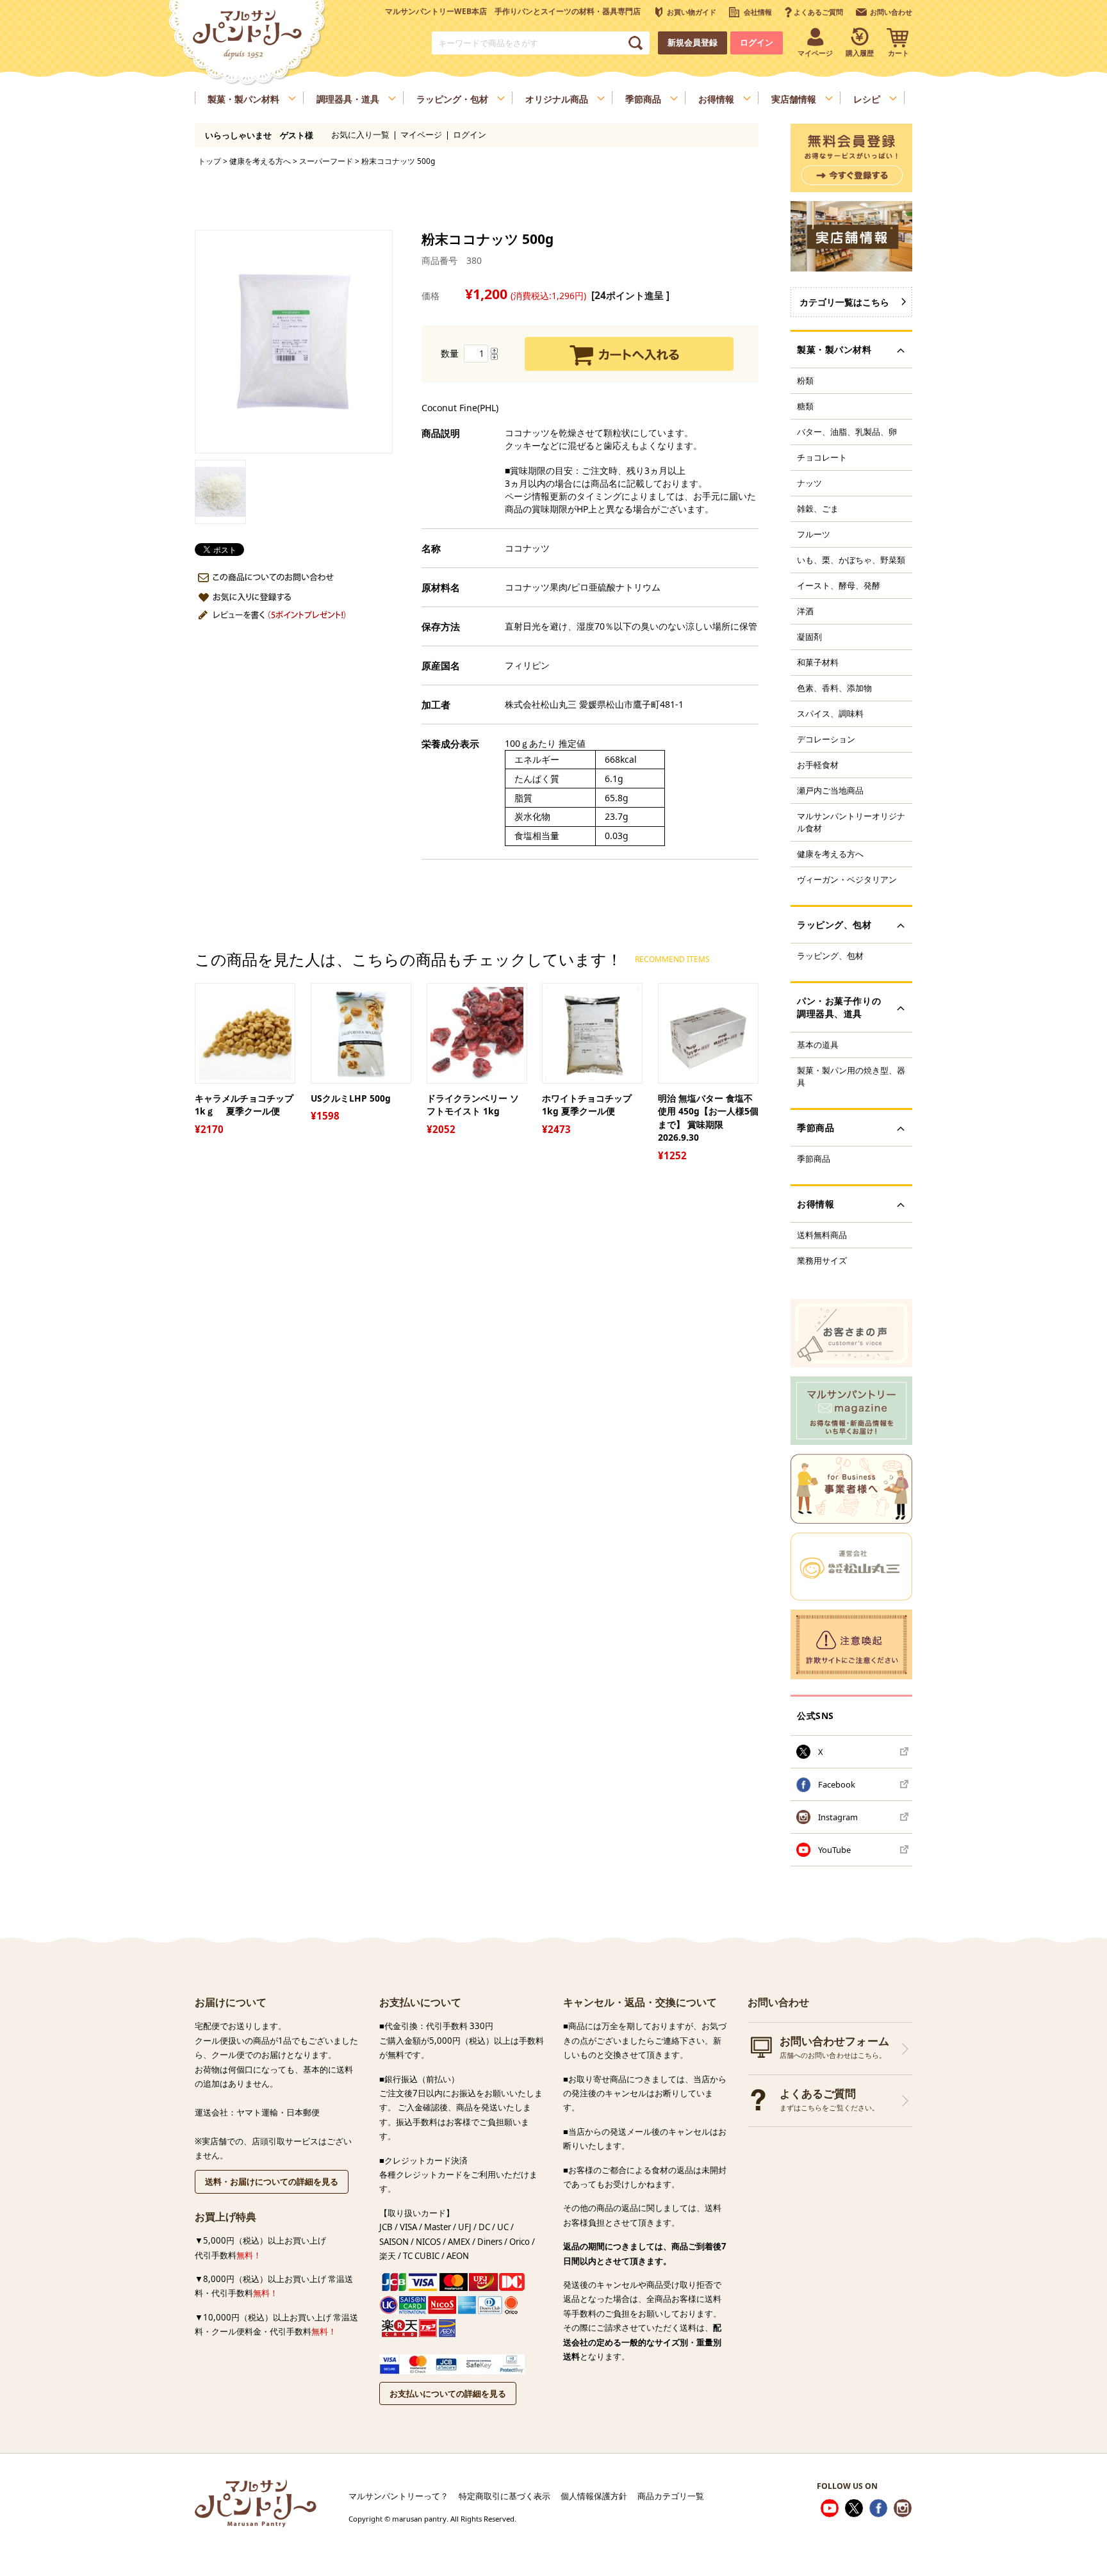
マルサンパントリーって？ (398, 2496)
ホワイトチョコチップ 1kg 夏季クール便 (587, 1105)
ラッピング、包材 (830, 956)
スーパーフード (326, 161)
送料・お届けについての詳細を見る (272, 2181)
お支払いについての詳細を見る (448, 2393)
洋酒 (805, 611)
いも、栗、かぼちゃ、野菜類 (851, 560)
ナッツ (809, 483)
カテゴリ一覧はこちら (844, 302)
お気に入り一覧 (360, 135)
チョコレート (822, 457)
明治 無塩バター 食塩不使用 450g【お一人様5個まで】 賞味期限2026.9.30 (708, 1118)
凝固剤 (809, 637)
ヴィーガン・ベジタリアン (847, 879)
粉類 (805, 380)
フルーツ (814, 534)
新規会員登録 (693, 43)
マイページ (421, 135)
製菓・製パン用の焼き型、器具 (851, 1076)
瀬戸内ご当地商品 (830, 790)
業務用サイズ (822, 1260)
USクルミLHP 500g (351, 1098)
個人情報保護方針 (594, 2496)
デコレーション (826, 739)
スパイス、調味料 (830, 713)
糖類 (805, 406)
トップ (209, 161)
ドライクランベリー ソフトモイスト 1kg (473, 1105)
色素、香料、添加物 (834, 688)
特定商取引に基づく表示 (504, 2496)
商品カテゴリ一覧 (671, 2496)
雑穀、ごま (818, 509)
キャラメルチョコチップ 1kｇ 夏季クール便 (245, 1105)
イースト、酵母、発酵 (839, 585)
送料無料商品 (822, 1235)
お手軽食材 (818, 765)
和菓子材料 (818, 662)
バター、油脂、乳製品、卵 (847, 432)
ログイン (757, 43)
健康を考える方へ (260, 161)
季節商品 (814, 1159)
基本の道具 (818, 1045)
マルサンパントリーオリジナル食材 (851, 822)
